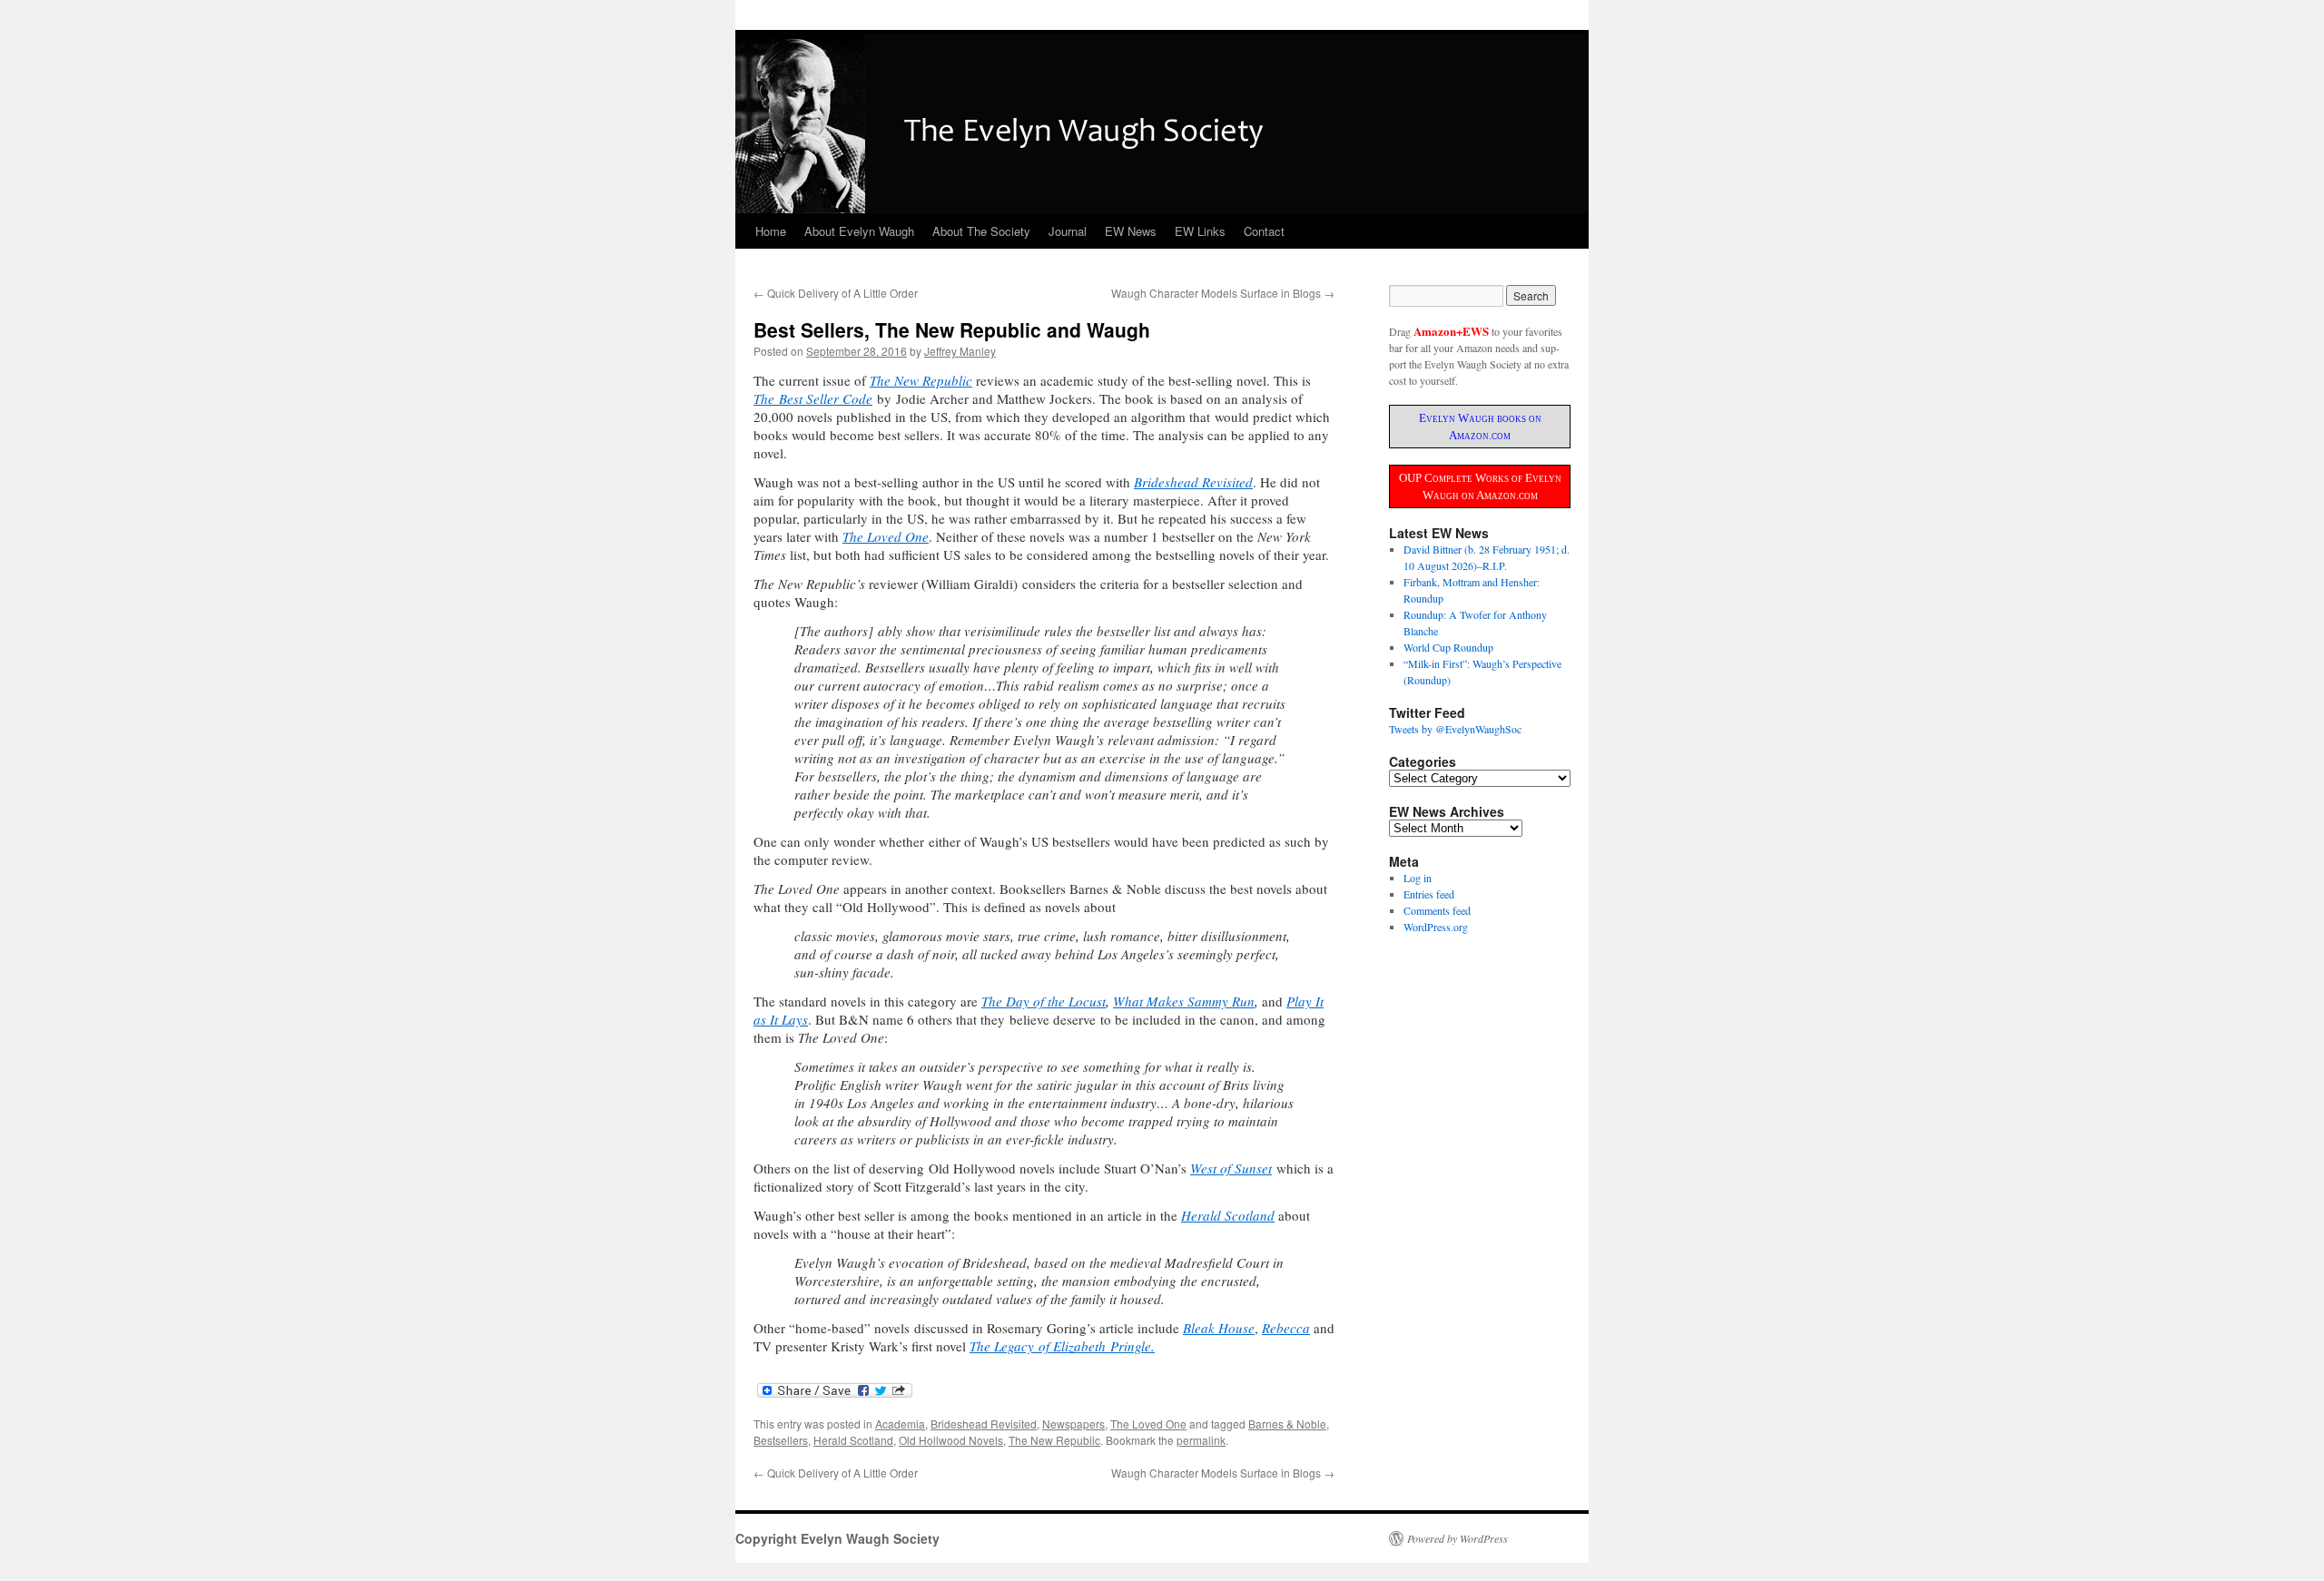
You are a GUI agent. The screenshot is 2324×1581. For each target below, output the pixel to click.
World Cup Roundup (1448, 647)
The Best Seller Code (813, 398)
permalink (1201, 1440)
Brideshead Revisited (1193, 482)
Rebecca (1286, 1328)
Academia (900, 1424)
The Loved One (886, 536)
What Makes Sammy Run (1184, 1001)
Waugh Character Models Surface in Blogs (1223, 293)
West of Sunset (1231, 1168)
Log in (1418, 878)
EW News (1131, 231)
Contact (1264, 231)
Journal (1068, 231)
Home (771, 231)
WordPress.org (1436, 927)
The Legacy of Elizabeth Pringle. (1062, 1346)
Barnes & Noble (1287, 1424)
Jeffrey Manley (960, 351)
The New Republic (1054, 1440)
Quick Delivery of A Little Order (836, 293)
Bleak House (1219, 1328)
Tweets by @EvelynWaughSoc (1455, 729)
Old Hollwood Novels (951, 1440)
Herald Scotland (1228, 1215)
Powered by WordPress (1457, 1538)
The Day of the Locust (1044, 1001)
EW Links (1200, 231)
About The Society (981, 231)
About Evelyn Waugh (859, 231)
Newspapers (1073, 1424)
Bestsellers (781, 1440)
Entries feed (1429, 894)
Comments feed (1437, 910)
